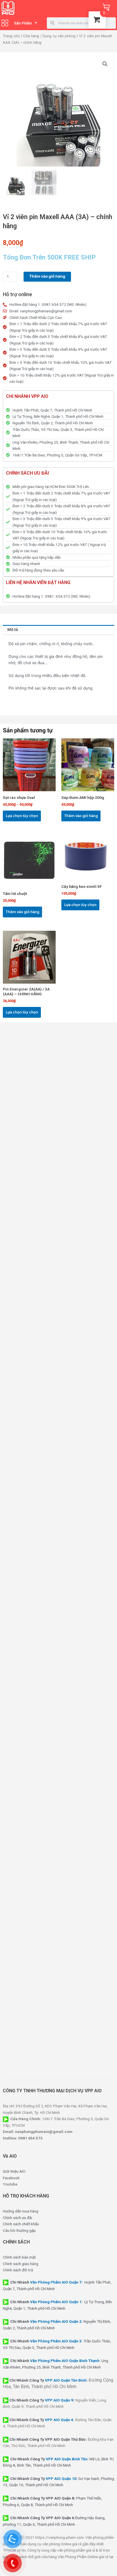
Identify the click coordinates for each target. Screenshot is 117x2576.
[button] (105, 64)
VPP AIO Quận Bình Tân (67, 2459)
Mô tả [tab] (13, 630)
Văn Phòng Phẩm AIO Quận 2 (56, 2321)
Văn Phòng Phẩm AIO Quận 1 (56, 2302)
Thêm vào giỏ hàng (47, 276)
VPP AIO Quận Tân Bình (66, 2380)
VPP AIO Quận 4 (59, 2420)
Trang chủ (11, 36)
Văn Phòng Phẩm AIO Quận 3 (56, 2341)
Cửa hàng (31, 36)
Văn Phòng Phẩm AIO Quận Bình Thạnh (65, 2361)
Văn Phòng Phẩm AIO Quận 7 (56, 2282)
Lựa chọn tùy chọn (22, 816)
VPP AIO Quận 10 (61, 2479)
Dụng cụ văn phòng (59, 36)
